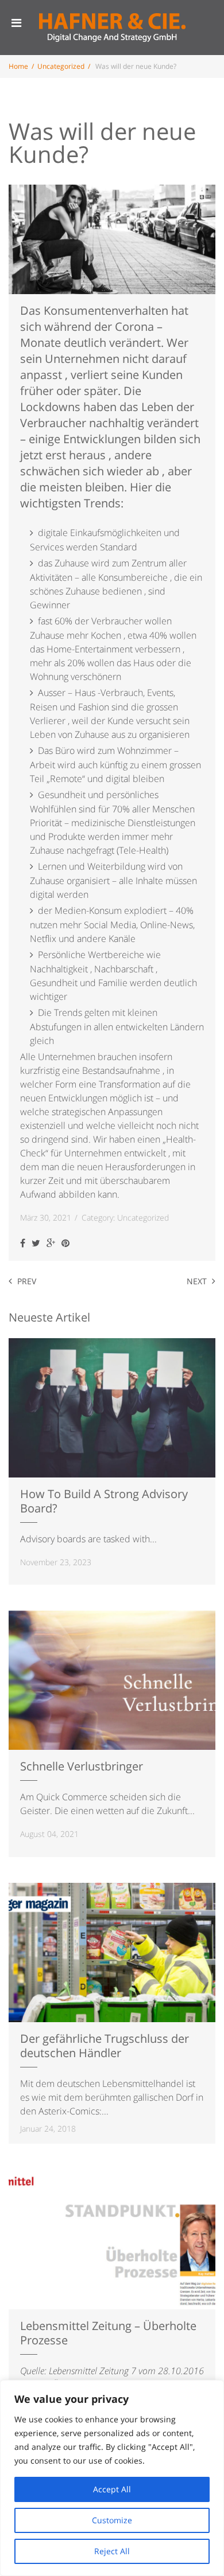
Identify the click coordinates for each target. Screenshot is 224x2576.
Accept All (112, 2489)
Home (18, 66)
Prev (27, 1281)
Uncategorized (61, 66)
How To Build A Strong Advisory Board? (104, 1501)
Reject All (112, 2551)
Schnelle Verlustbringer (82, 1766)
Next (197, 1281)
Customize (112, 2520)
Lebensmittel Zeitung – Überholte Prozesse (108, 2333)
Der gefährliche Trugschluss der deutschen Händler (105, 2046)
